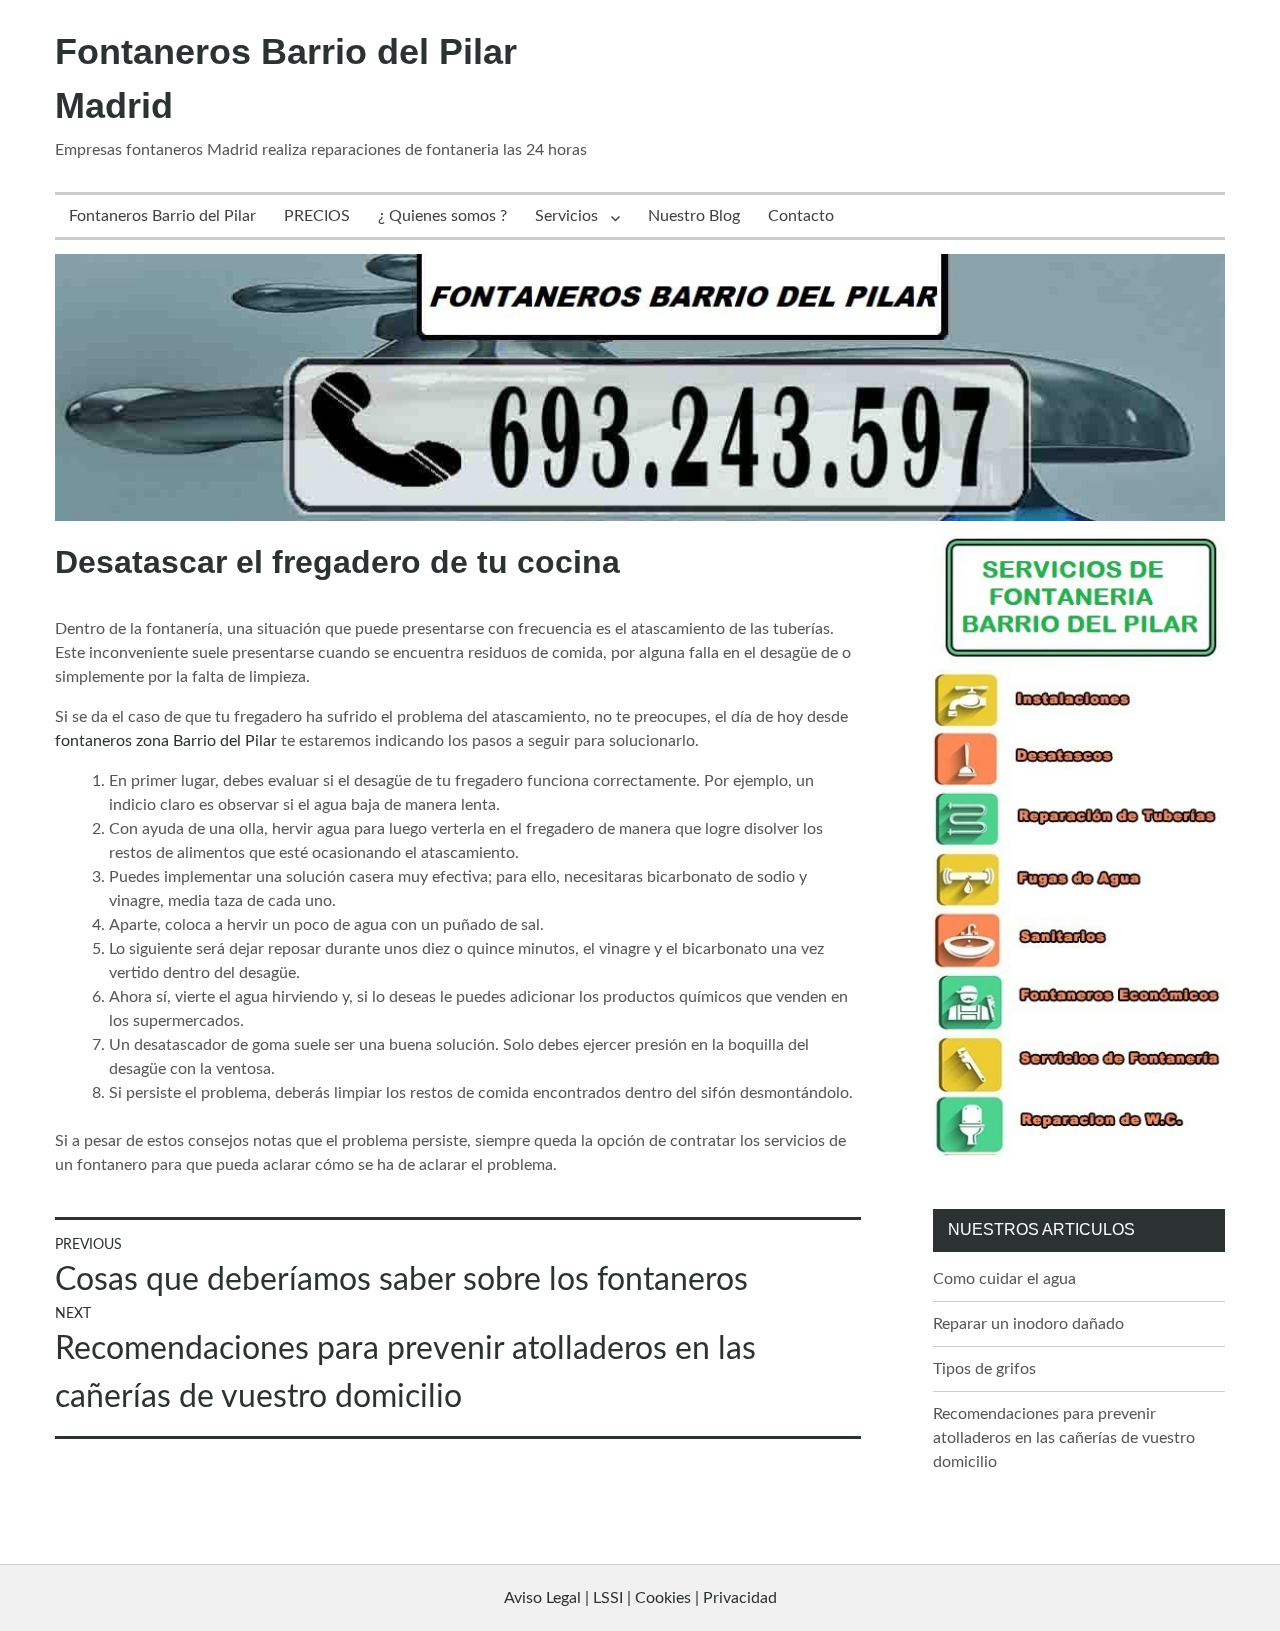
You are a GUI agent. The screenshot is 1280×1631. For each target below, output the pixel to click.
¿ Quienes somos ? (442, 216)
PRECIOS (317, 216)
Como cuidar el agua (1004, 1279)
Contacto (801, 216)
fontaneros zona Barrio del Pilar (166, 741)
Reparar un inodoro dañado (1028, 1324)
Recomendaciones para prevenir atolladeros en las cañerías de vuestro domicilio (1064, 1438)
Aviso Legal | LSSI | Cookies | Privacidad (640, 1598)
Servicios (566, 216)
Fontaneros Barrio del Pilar (162, 216)
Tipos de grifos (984, 1369)
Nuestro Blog (694, 216)
